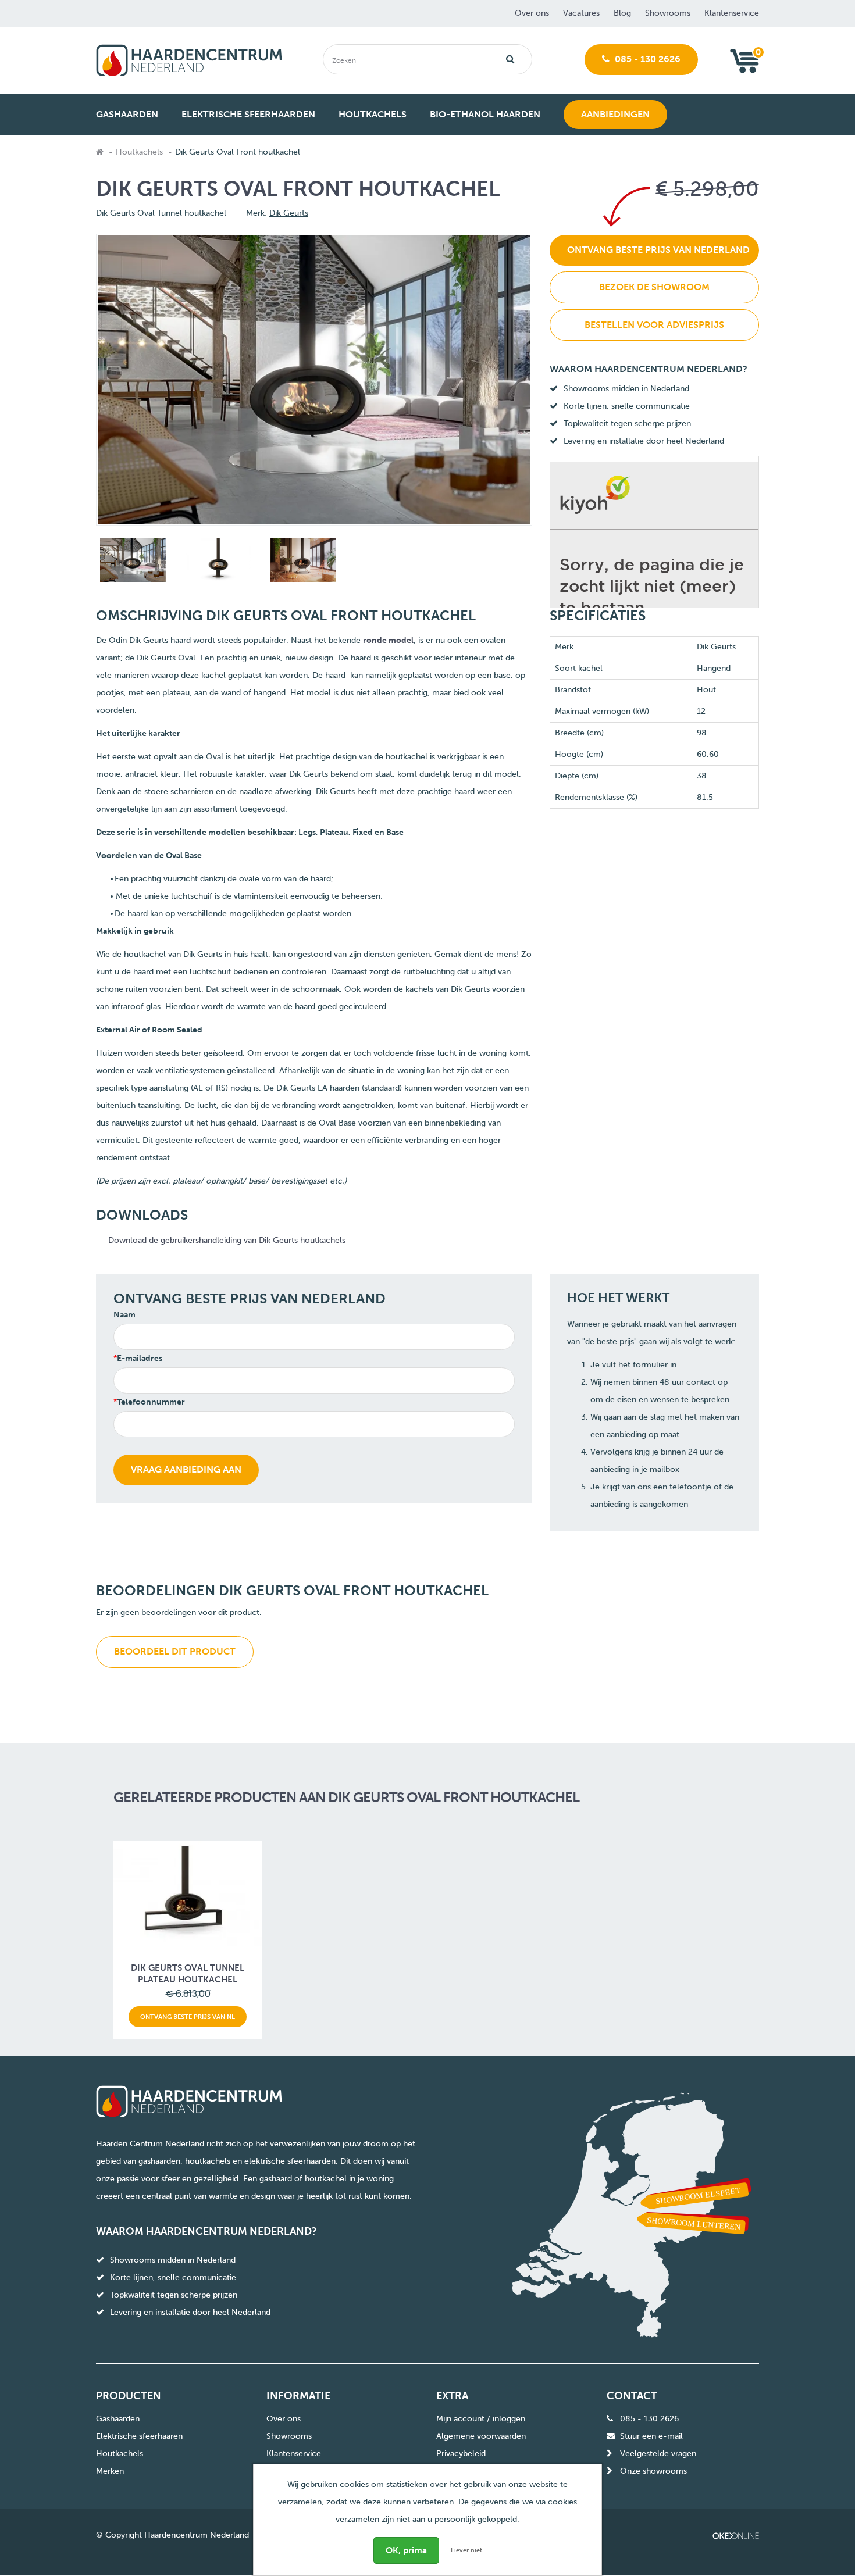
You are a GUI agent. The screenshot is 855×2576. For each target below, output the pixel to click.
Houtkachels (139, 152)
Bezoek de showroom (654, 287)
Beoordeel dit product (175, 1651)
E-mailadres (140, 1358)
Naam (124, 1315)
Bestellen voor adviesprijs (654, 325)
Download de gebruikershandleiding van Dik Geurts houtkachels (227, 1240)
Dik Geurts (289, 213)
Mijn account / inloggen (481, 2419)
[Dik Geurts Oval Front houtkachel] (131, 562)
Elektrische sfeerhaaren (139, 2436)
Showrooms (668, 13)
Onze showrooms (653, 2471)
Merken (110, 2471)
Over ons (532, 13)
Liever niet (466, 2550)
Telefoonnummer (151, 1402)
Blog (622, 13)
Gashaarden (118, 2419)
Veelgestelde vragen (658, 2454)
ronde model (388, 640)
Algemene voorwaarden (481, 2436)
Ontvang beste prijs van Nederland (658, 250)
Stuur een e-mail (651, 2436)
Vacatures (581, 13)
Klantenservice (732, 13)
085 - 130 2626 (646, 59)
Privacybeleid (461, 2454)
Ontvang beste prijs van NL (188, 2017)
